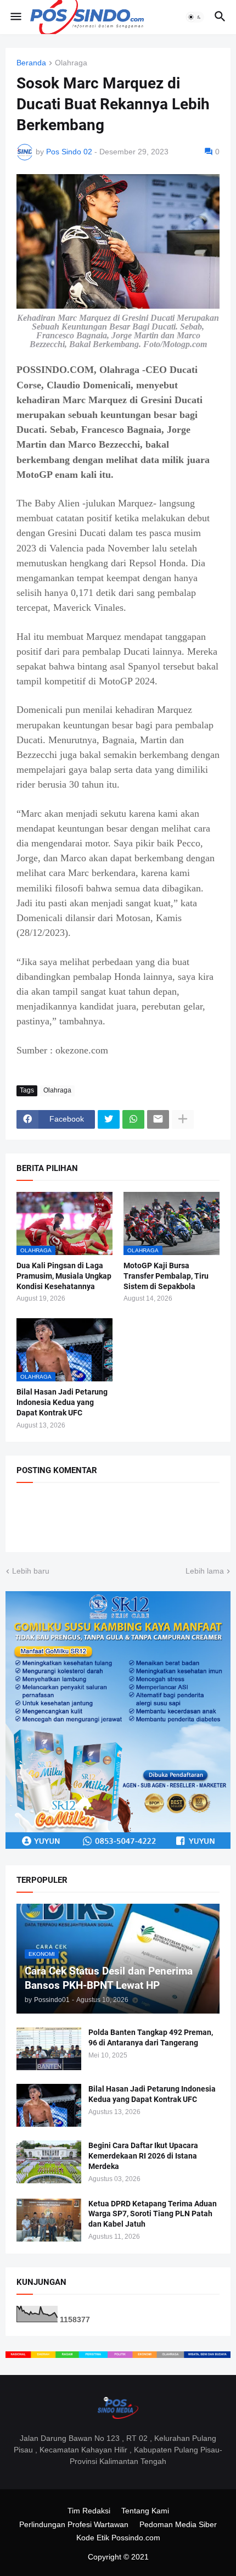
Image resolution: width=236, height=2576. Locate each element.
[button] (15, 17)
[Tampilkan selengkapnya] (183, 1119)
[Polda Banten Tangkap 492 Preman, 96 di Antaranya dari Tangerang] (49, 2049)
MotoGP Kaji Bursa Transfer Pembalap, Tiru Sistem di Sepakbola (166, 1276)
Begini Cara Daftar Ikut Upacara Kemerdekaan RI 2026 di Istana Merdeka (143, 2156)
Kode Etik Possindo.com (118, 2538)
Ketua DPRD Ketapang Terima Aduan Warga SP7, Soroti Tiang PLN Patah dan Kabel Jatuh (153, 2214)
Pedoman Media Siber (178, 2524)
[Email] (158, 1119)
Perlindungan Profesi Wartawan (74, 2524)
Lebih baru (31, 1571)
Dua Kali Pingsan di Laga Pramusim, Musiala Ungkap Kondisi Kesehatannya (64, 1276)
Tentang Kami (145, 2511)
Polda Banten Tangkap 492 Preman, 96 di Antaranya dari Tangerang (151, 2037)
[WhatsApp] (133, 1119)
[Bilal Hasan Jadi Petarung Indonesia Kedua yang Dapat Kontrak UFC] (49, 2105)
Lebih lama (205, 1571)
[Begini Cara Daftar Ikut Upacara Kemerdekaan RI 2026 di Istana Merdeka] (49, 2162)
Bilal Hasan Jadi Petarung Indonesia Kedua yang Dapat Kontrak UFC (62, 1402)
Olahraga (71, 63)
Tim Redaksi (89, 2511)
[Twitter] (109, 1119)
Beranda (31, 63)
